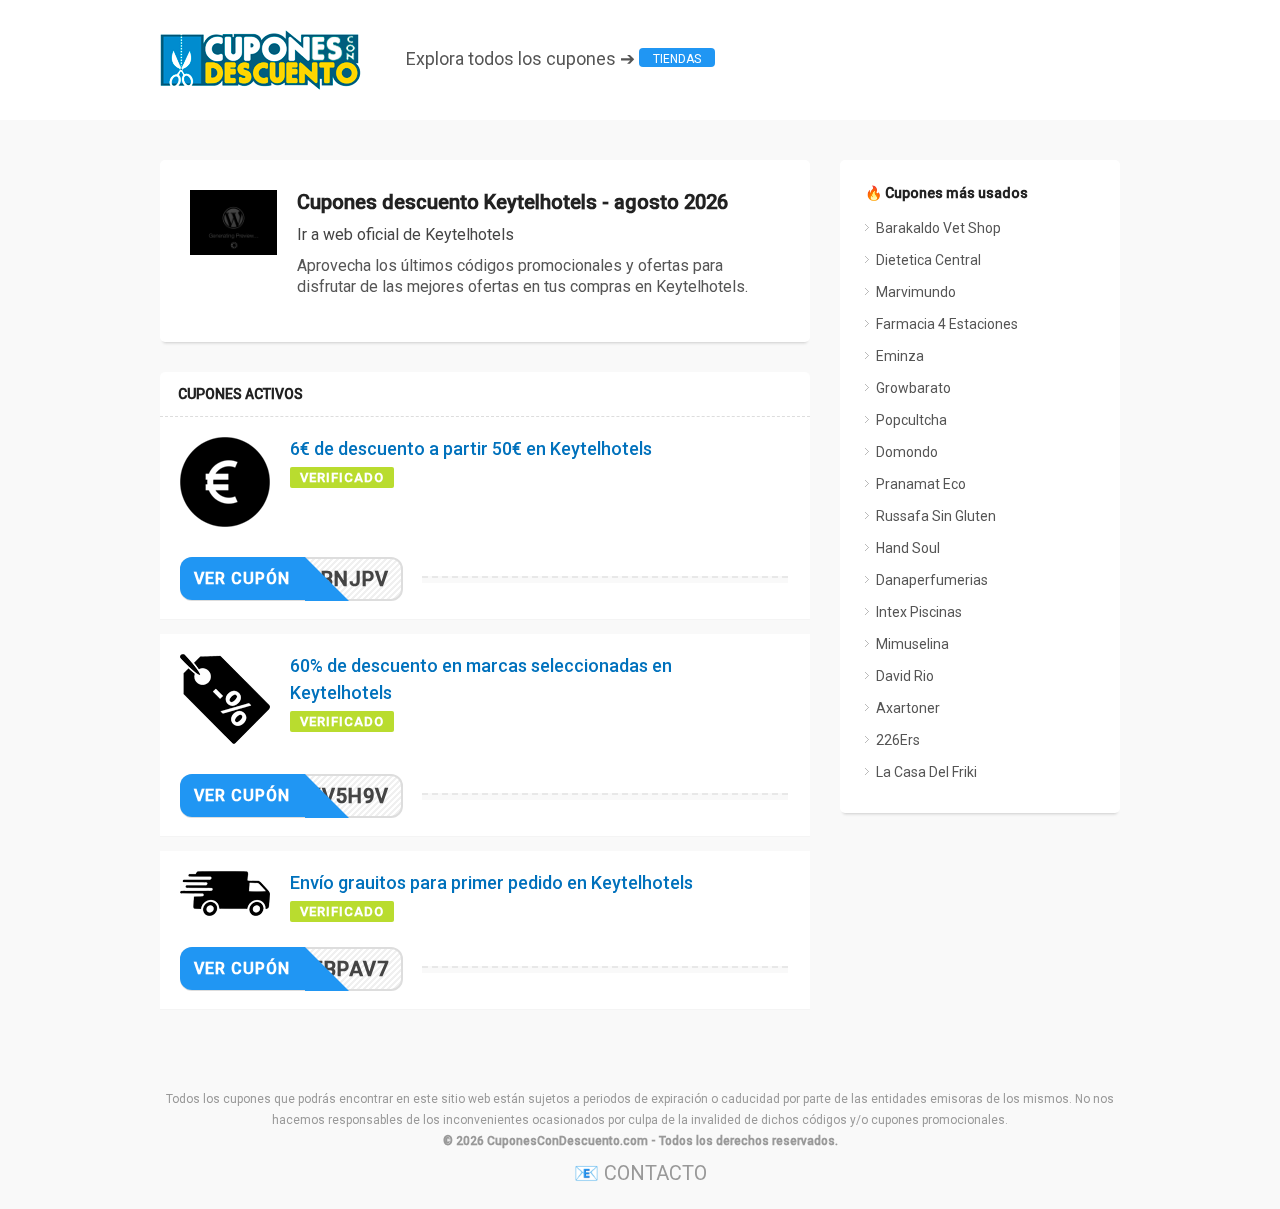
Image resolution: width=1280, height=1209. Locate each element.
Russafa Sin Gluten (936, 516)
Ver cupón (242, 578)
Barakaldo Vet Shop (938, 228)
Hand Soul (908, 548)
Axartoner (908, 708)
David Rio (905, 676)
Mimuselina (912, 644)
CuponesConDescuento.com (567, 1141)
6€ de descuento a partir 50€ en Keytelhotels (471, 448)
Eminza (900, 356)
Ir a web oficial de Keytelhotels (405, 234)
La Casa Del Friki (926, 772)
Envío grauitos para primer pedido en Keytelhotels (491, 882)
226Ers (898, 740)
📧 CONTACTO (640, 1173)
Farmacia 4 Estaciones (947, 324)
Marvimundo (916, 292)
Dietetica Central (928, 260)
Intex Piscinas (919, 612)
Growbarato (913, 388)
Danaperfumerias (932, 580)
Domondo (907, 452)
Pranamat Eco (921, 484)
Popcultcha (911, 420)
